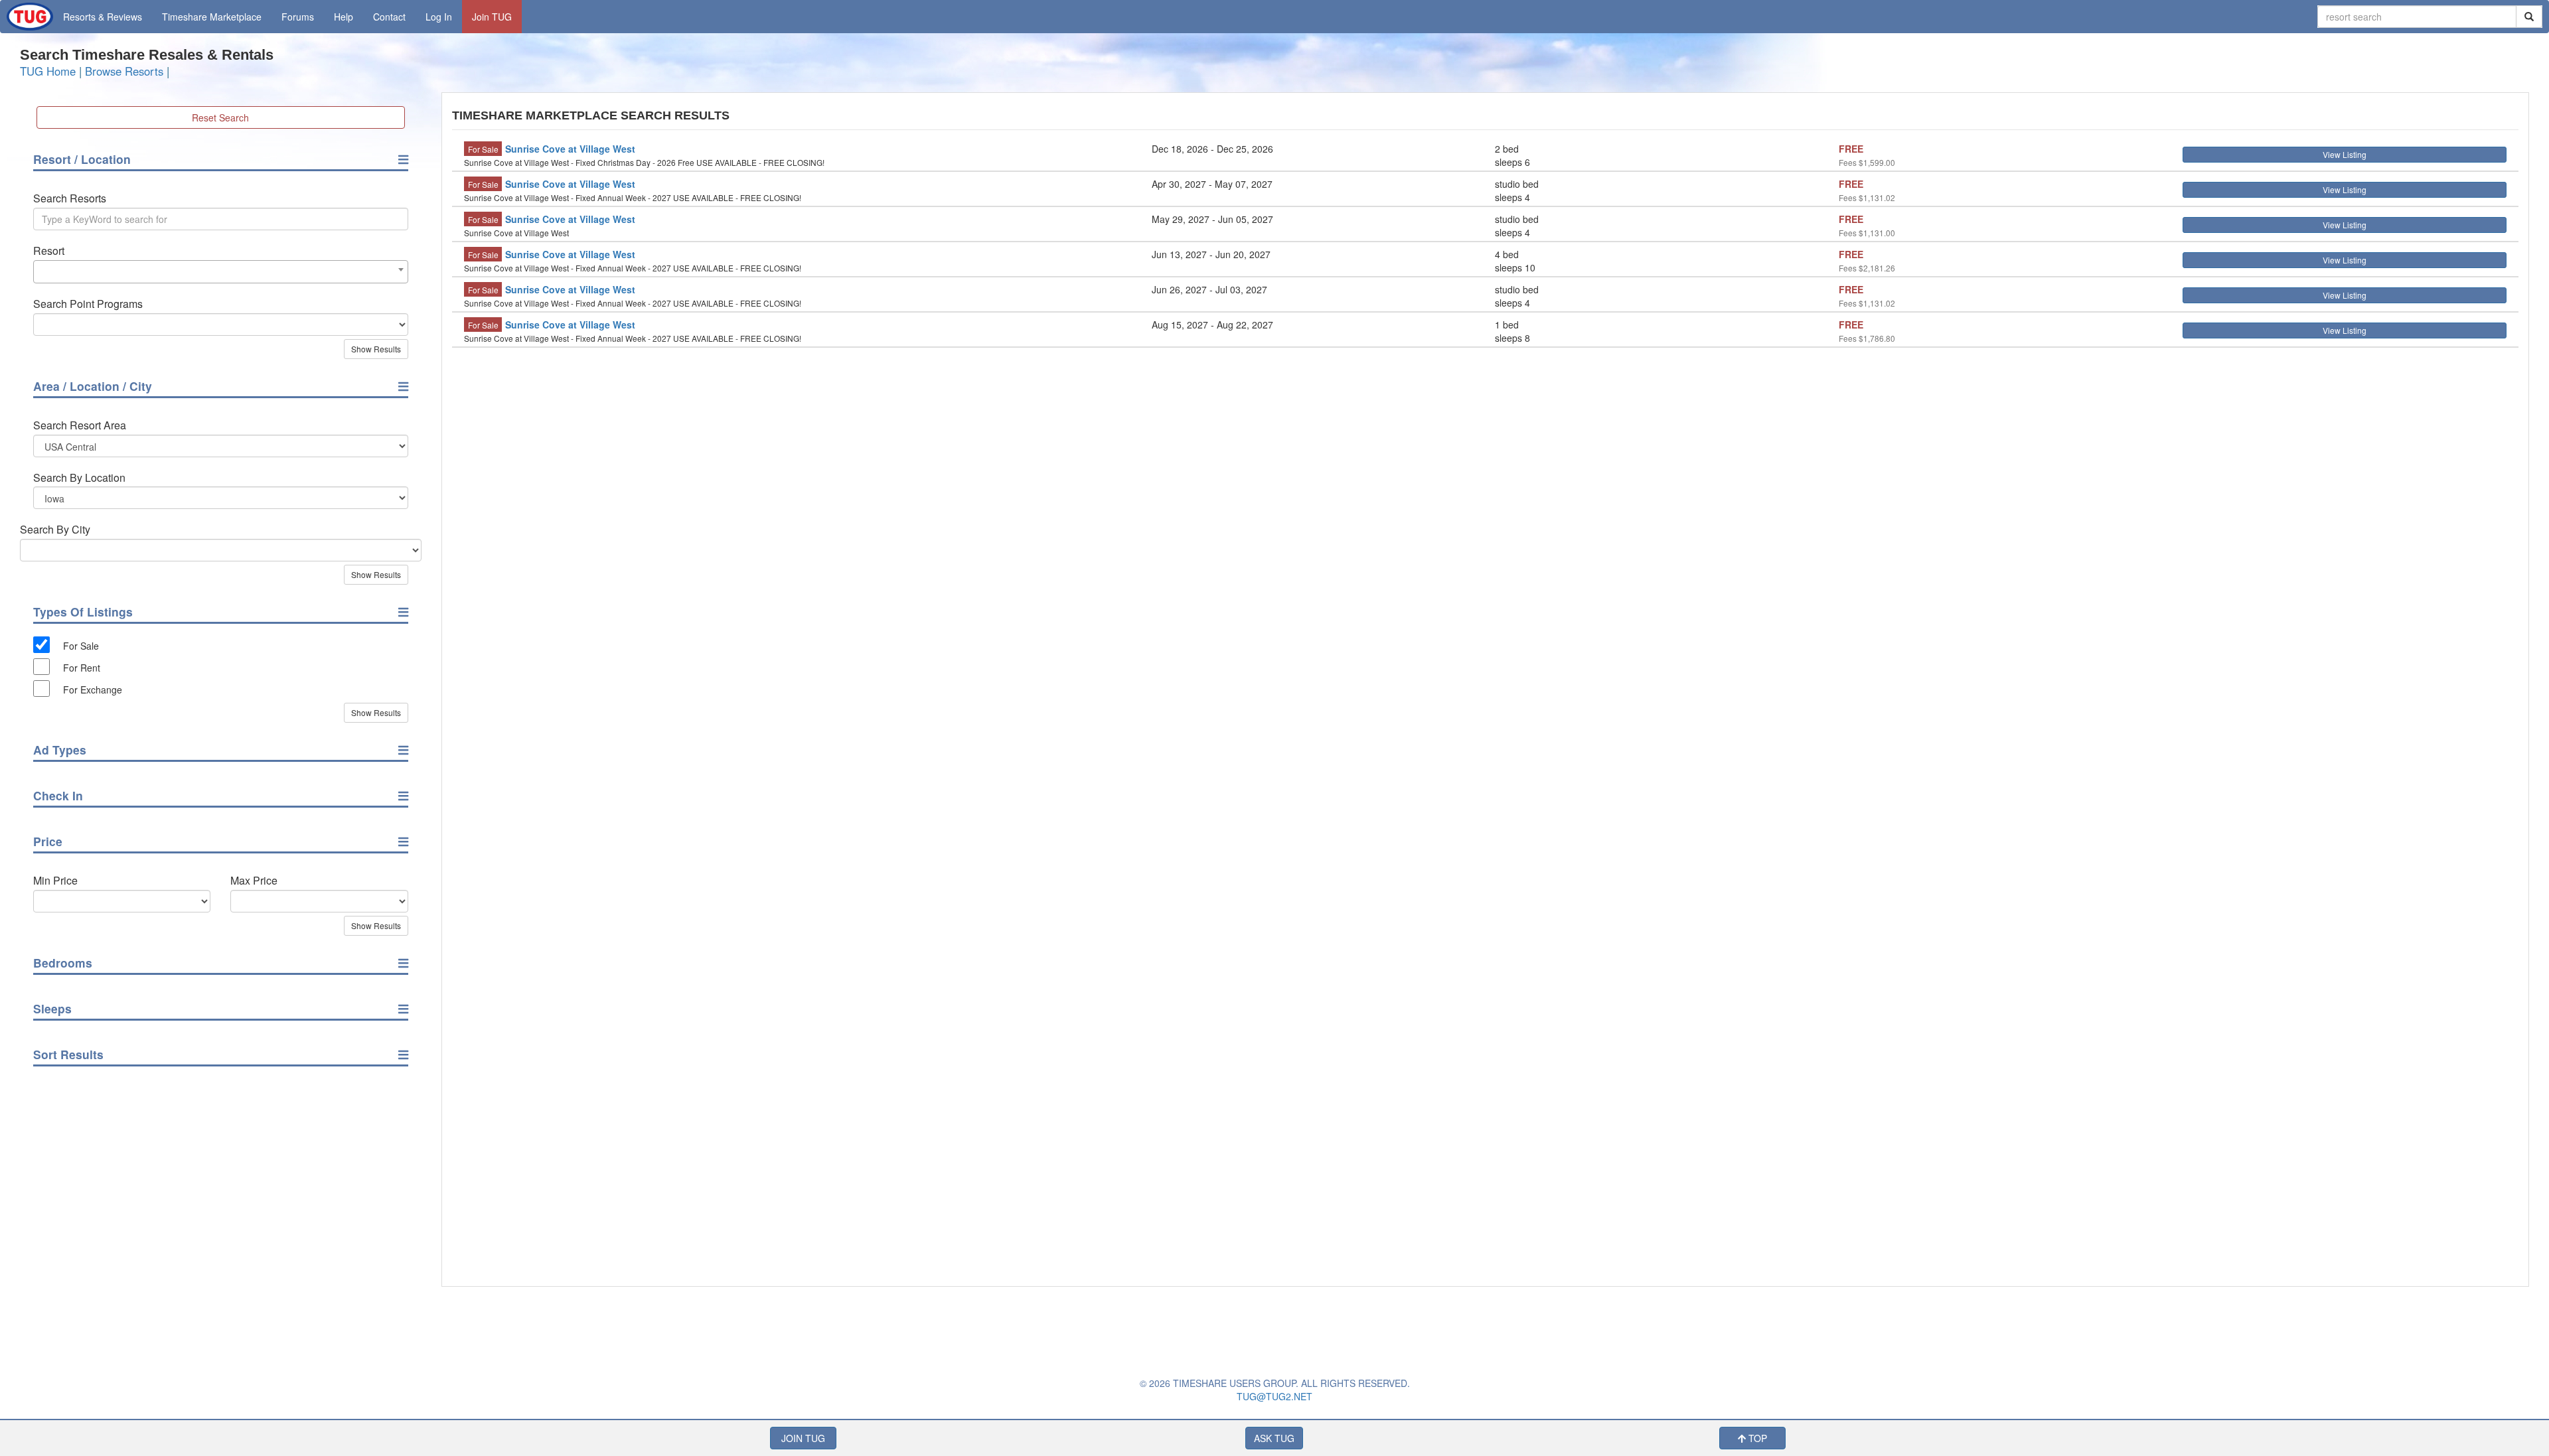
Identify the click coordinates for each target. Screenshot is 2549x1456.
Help (344, 17)
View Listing (2345, 154)
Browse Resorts (124, 71)
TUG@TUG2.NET (1274, 1396)
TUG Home (48, 71)
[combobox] (221, 272)
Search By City (55, 530)
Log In (439, 17)
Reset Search (220, 117)
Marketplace (212, 17)
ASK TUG (1274, 1438)
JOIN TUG (803, 1438)
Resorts (103, 17)
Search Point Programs (88, 304)
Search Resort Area (80, 425)
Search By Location (79, 478)
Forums (298, 17)
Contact (389, 17)
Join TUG (492, 17)
